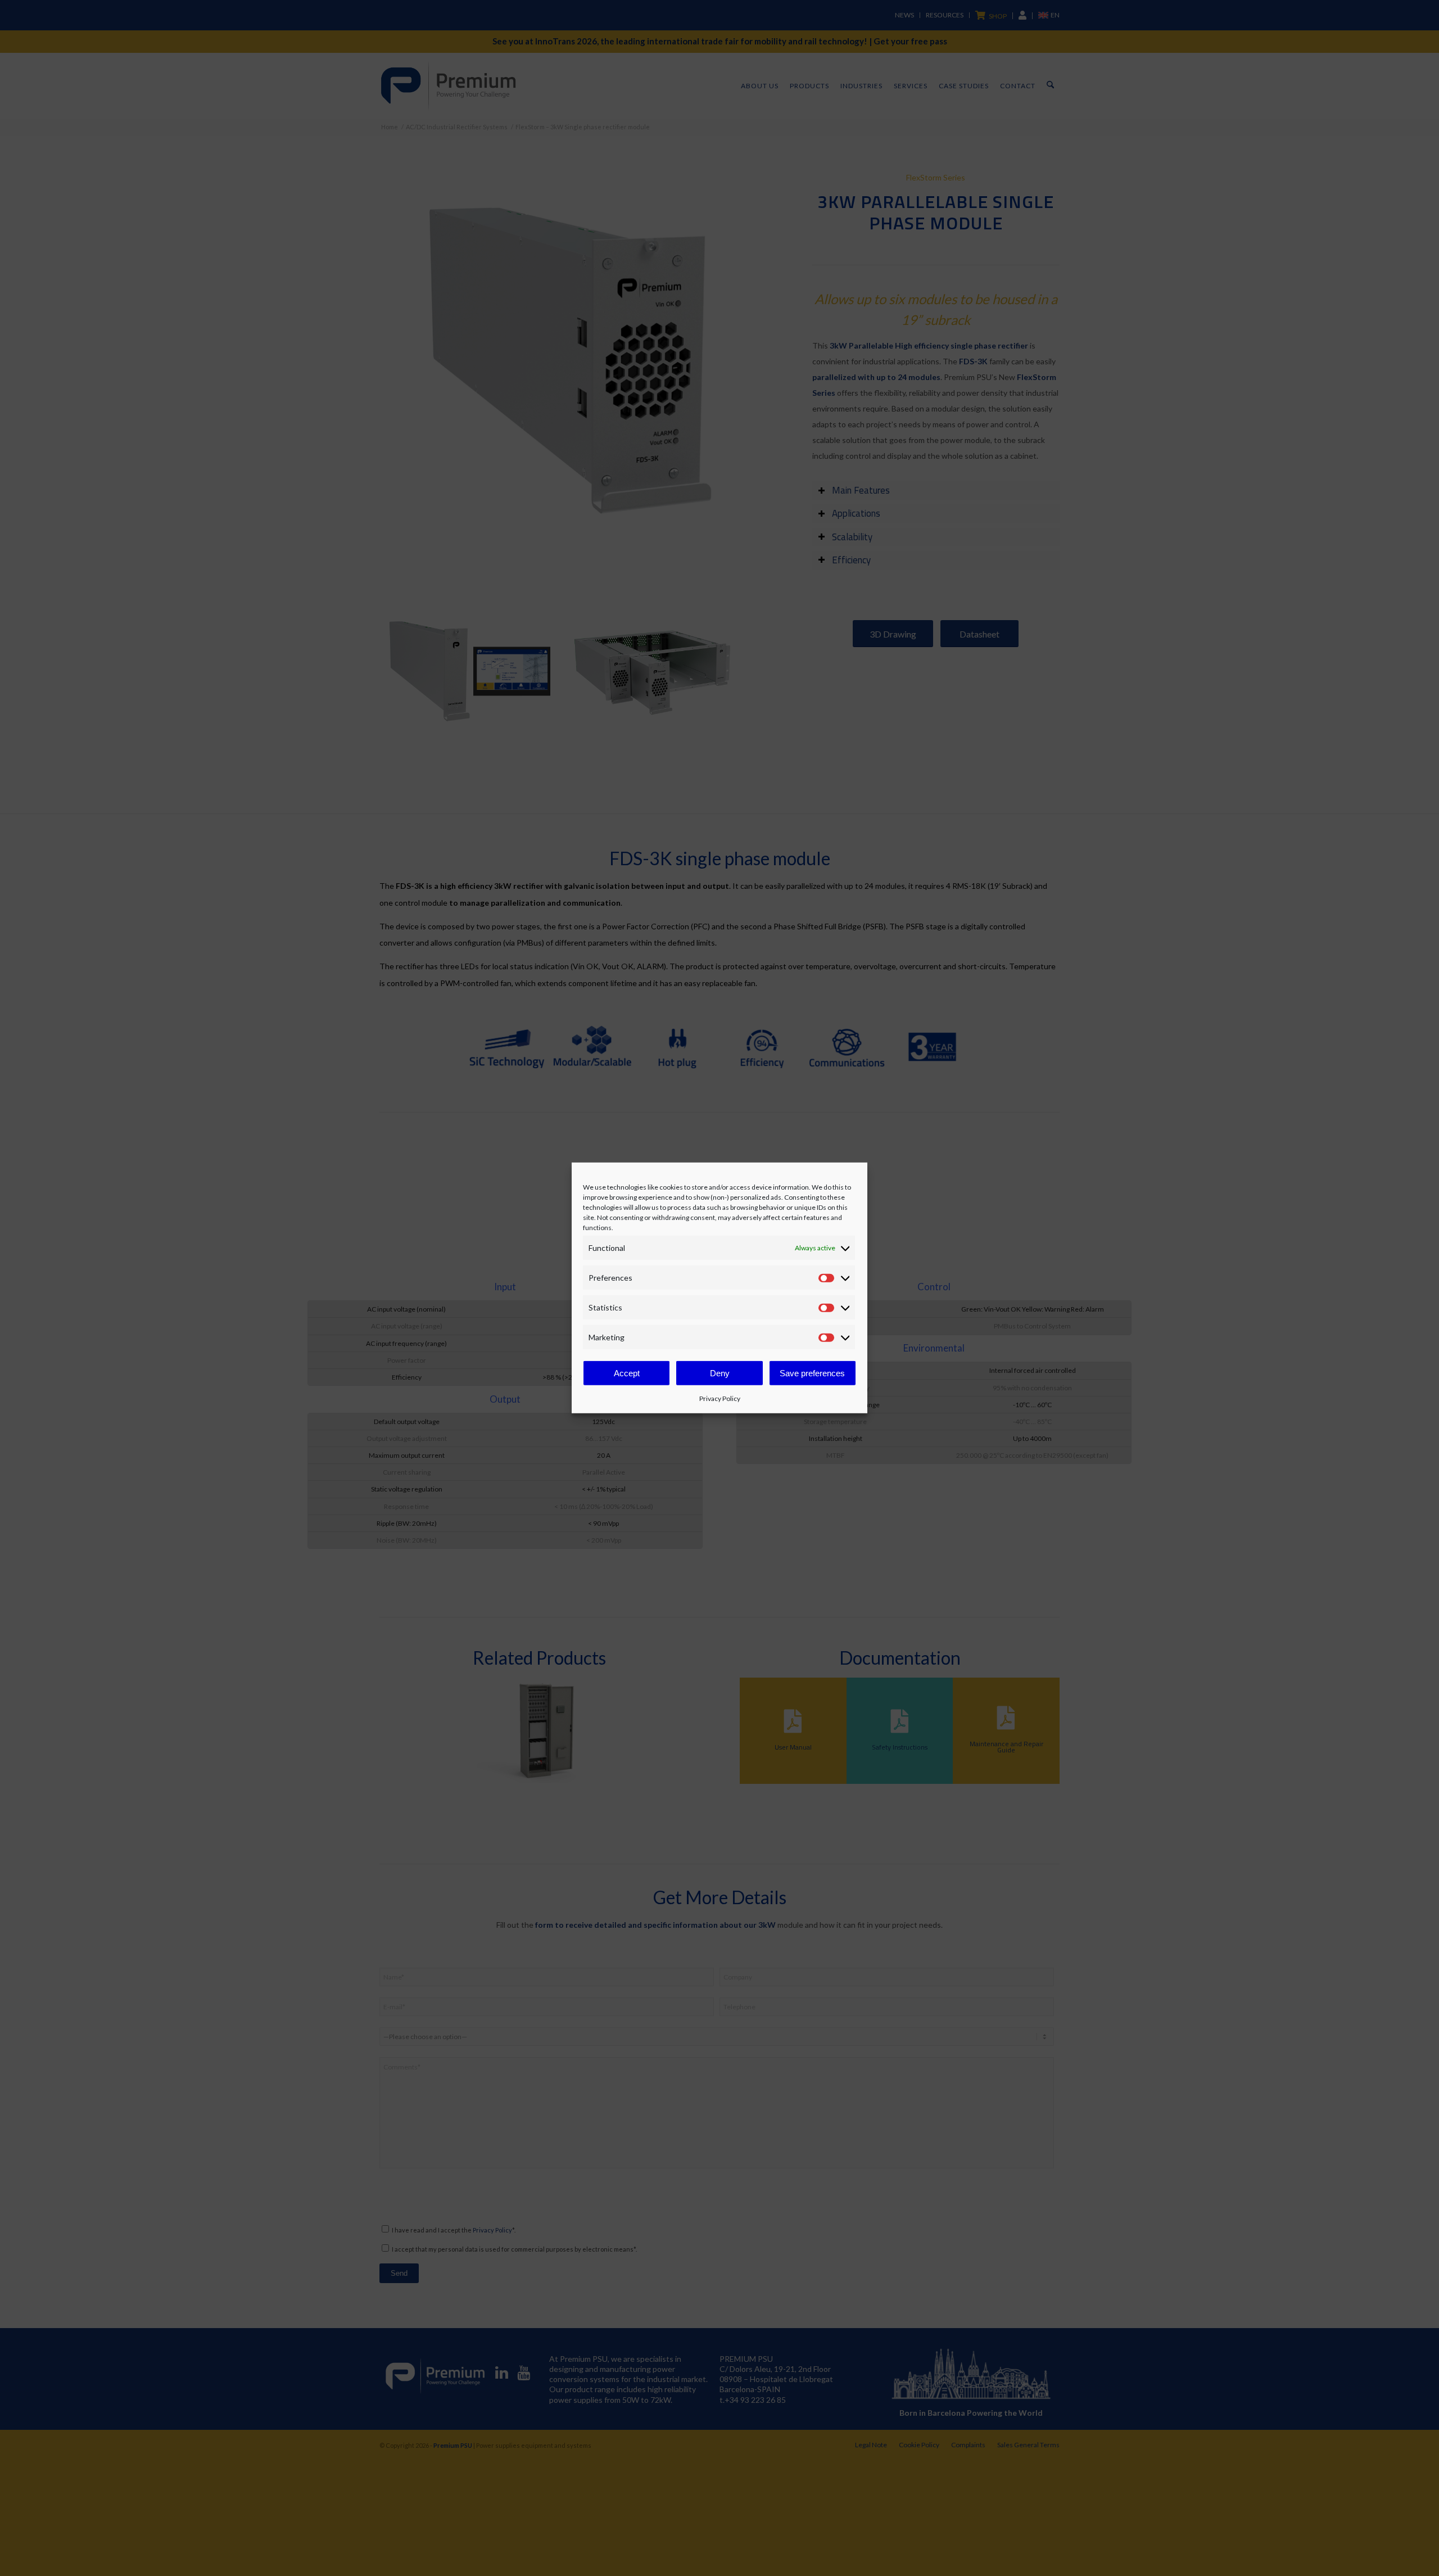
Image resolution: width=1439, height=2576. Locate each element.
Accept (627, 1373)
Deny (720, 1373)
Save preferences (812, 1373)
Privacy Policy (720, 1398)
